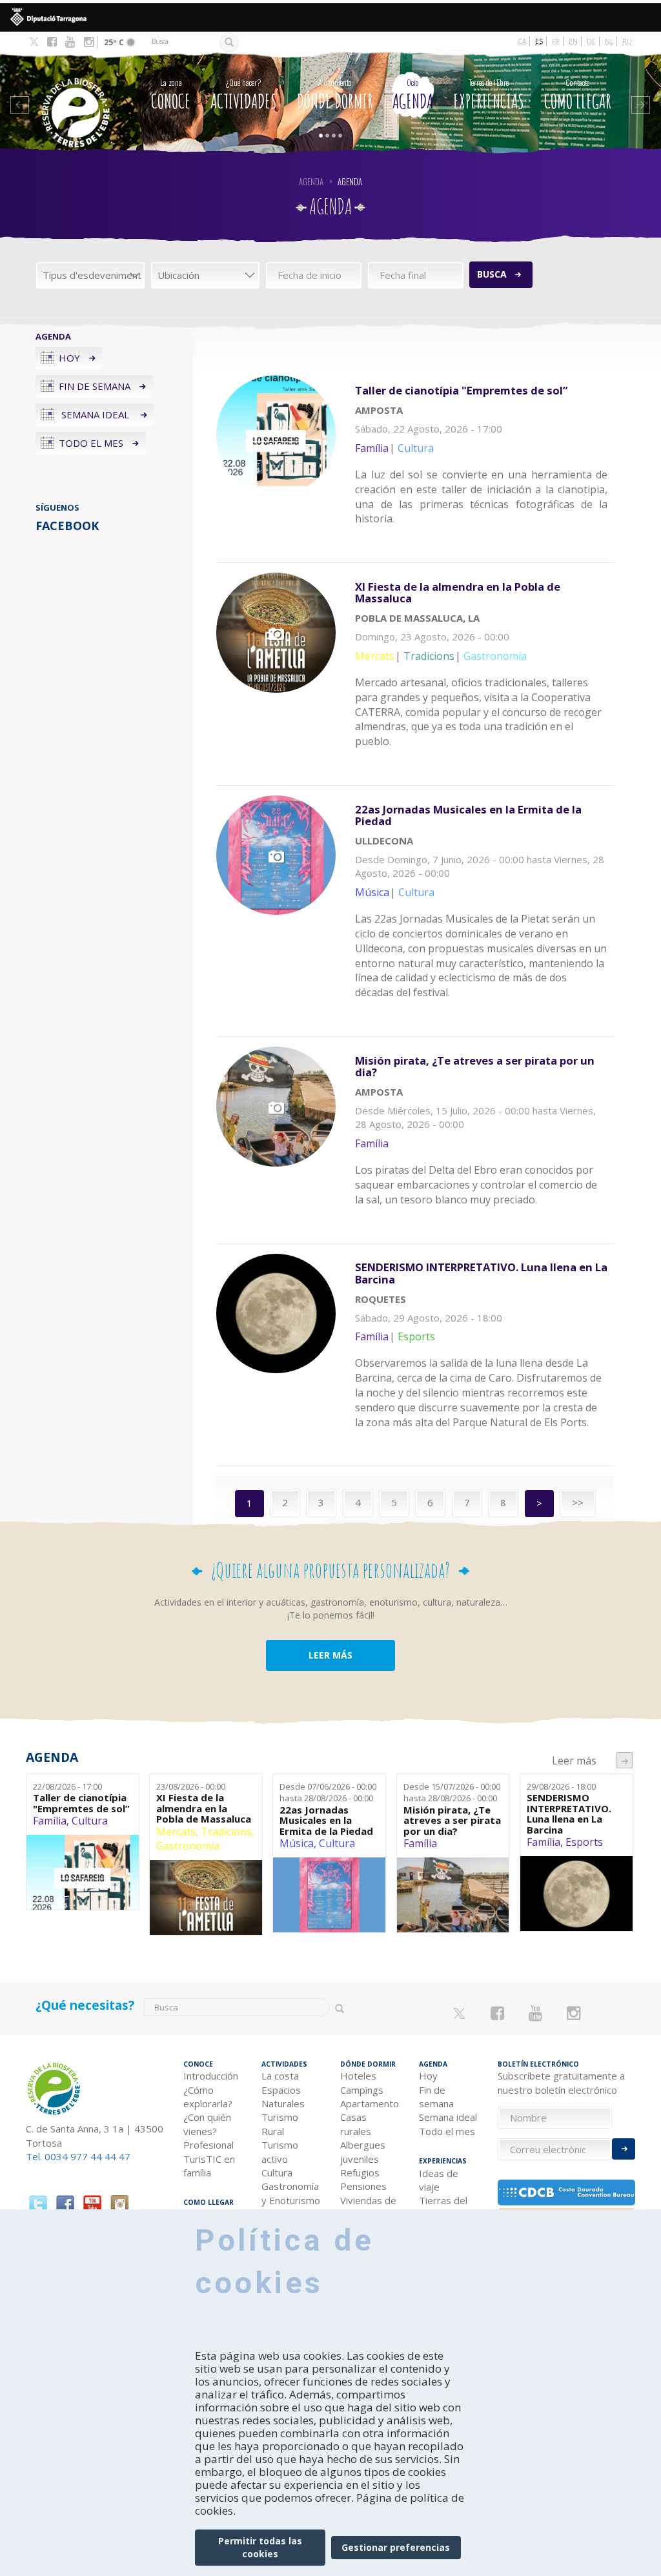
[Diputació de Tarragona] (330, 17)
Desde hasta (328, 1793)
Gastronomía (188, 1846)
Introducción (211, 2076)
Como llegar (578, 95)
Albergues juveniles (363, 2152)
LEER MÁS (330, 1655)
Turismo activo (280, 2152)
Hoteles (358, 2076)
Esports (584, 1842)
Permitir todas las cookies (260, 2547)
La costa (280, 2076)
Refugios (360, 2172)
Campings (362, 2090)
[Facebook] (52, 42)
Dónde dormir (335, 95)
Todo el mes (91, 443)
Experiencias (489, 95)
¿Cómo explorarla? (208, 2097)
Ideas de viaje (439, 2180)
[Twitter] (34, 43)
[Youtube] (70, 42)
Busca (492, 274)
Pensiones (363, 2186)
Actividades (244, 95)
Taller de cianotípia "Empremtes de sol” (81, 1803)
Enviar (624, 2149)
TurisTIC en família (209, 2166)
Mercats (176, 1832)
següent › (625, 1760)
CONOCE (171, 95)
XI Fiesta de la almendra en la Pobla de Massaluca (204, 1808)
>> (578, 1502)
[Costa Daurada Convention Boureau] (567, 2193)
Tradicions (226, 1832)
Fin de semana (95, 386)
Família (50, 1821)
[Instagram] (89, 42)
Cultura (90, 1821)
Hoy (69, 358)
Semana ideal (95, 414)
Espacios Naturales (283, 2097)
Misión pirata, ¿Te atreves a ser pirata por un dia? (452, 1821)
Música (297, 1843)
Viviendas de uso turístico (368, 2207)
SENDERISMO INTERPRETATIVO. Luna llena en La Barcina (569, 1814)
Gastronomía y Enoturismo (291, 2193)
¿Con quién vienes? (207, 2124)
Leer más (484, 464)
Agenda (413, 95)
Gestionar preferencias (396, 2547)
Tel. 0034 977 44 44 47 (78, 2156)
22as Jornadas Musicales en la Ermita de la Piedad (326, 1821)
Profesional (208, 2145)
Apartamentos (370, 2103)
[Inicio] (77, 93)
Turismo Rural (280, 2124)
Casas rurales (356, 2124)
